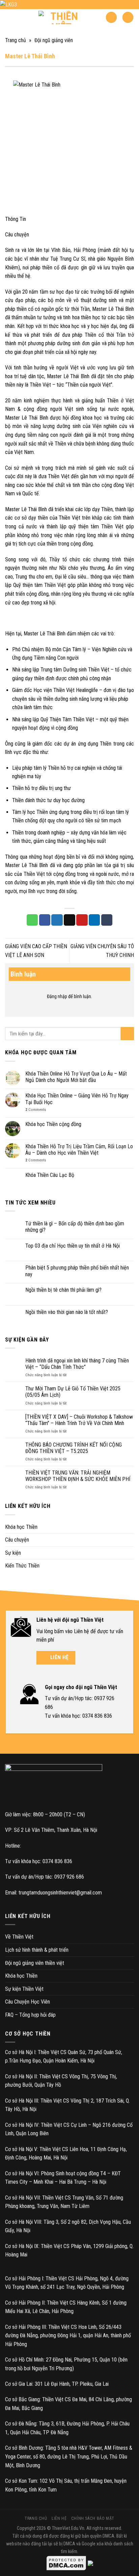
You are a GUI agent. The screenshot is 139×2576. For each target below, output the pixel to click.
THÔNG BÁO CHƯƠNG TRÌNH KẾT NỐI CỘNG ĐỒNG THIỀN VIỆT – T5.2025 (74, 1448)
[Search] (111, 17)
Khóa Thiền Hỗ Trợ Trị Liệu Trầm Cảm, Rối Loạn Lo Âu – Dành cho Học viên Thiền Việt (79, 1150)
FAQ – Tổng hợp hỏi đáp (30, 2015)
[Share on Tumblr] (107, 920)
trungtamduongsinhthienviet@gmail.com (60, 1893)
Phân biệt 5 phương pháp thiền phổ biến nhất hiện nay (77, 1271)
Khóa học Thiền (21, 1527)
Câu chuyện (17, 1540)
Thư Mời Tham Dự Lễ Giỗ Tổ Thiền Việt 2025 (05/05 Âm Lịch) (73, 1392)
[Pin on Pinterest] (82, 920)
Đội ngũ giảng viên (54, 40)
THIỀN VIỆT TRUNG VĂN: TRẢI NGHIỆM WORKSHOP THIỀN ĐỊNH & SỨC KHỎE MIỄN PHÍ (78, 1476)
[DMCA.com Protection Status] (66, 2563)
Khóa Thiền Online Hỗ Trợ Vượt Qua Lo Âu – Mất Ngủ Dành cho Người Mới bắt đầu (76, 1077)
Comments (36, 1110)
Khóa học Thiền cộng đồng (53, 1124)
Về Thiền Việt (19, 1937)
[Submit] (127, 1034)
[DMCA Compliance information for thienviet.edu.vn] (90, 2563)
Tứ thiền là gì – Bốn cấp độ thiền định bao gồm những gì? (75, 1227)
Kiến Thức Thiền (22, 1566)
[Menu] (128, 17)
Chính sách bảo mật (93, 2518)
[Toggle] (131, 1527)
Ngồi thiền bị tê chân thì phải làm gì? (63, 1290)
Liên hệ (59, 2518)
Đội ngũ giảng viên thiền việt (35, 1963)
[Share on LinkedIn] (94, 920)
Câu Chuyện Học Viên (27, 2002)
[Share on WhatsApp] (32, 920)
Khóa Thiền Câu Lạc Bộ (50, 1175)
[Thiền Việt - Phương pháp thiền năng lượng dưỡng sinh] (62, 18)
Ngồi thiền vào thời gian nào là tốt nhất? (67, 1312)
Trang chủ (16, 40)
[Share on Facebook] (45, 920)
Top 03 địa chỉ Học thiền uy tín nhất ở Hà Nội (73, 1246)
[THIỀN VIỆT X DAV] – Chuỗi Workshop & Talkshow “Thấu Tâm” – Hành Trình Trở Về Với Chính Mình (79, 1420)
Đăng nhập (57, 996)
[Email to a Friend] (69, 920)
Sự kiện (13, 1553)
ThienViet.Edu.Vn (68, 2528)
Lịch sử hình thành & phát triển (37, 1950)
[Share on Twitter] (57, 920)
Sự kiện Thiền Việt (24, 1989)
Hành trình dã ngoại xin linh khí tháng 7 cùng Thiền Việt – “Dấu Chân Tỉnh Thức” (77, 1364)
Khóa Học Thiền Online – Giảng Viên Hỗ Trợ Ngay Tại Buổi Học (77, 1099)
